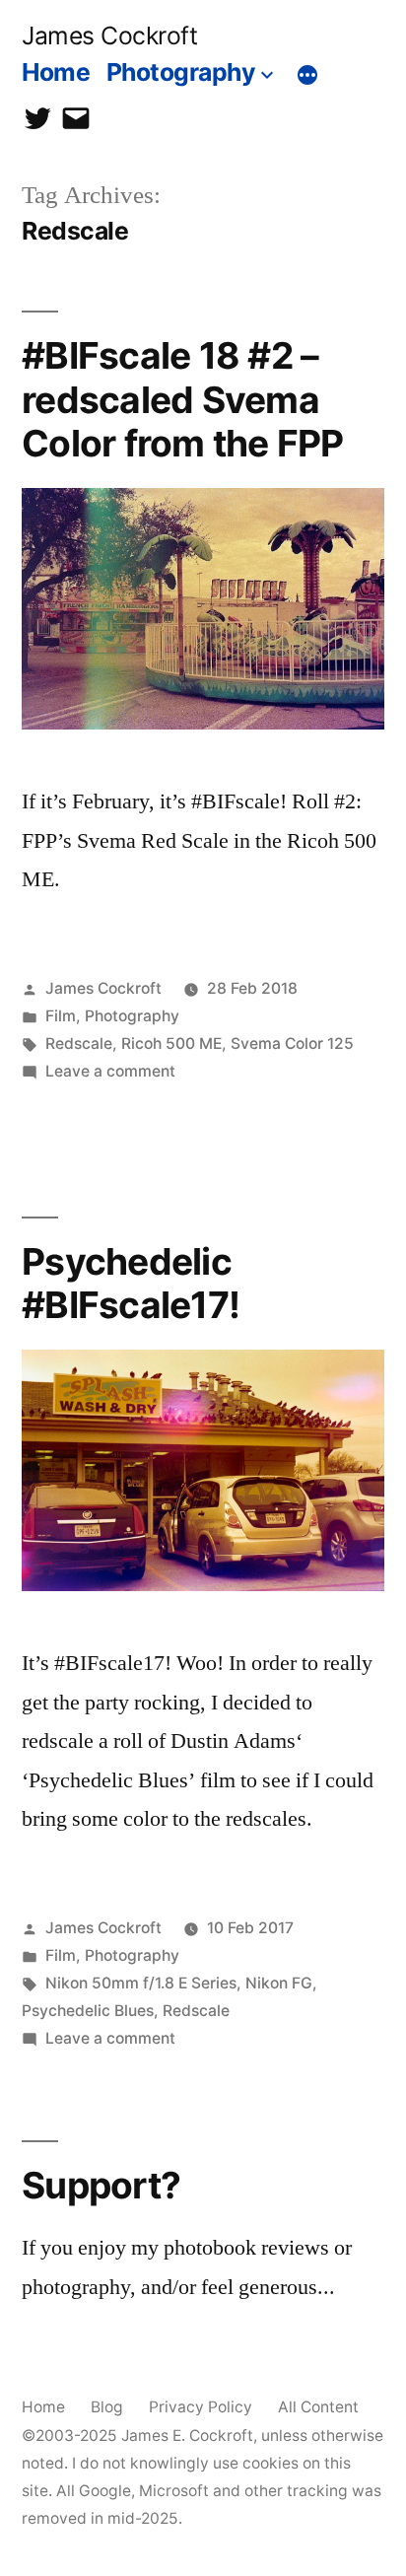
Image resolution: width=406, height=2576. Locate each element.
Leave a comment (110, 1071)
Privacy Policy (201, 2407)
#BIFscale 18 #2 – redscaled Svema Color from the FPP (183, 399)
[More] (307, 76)
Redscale (79, 1044)
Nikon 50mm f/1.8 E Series (141, 1983)
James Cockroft (109, 35)
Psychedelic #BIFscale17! (131, 1284)
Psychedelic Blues (88, 2011)
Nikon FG (279, 1983)
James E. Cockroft (187, 2436)
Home (56, 72)
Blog (107, 2407)
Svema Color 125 (292, 1044)
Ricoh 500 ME (171, 1044)
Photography (181, 72)
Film (61, 1016)
